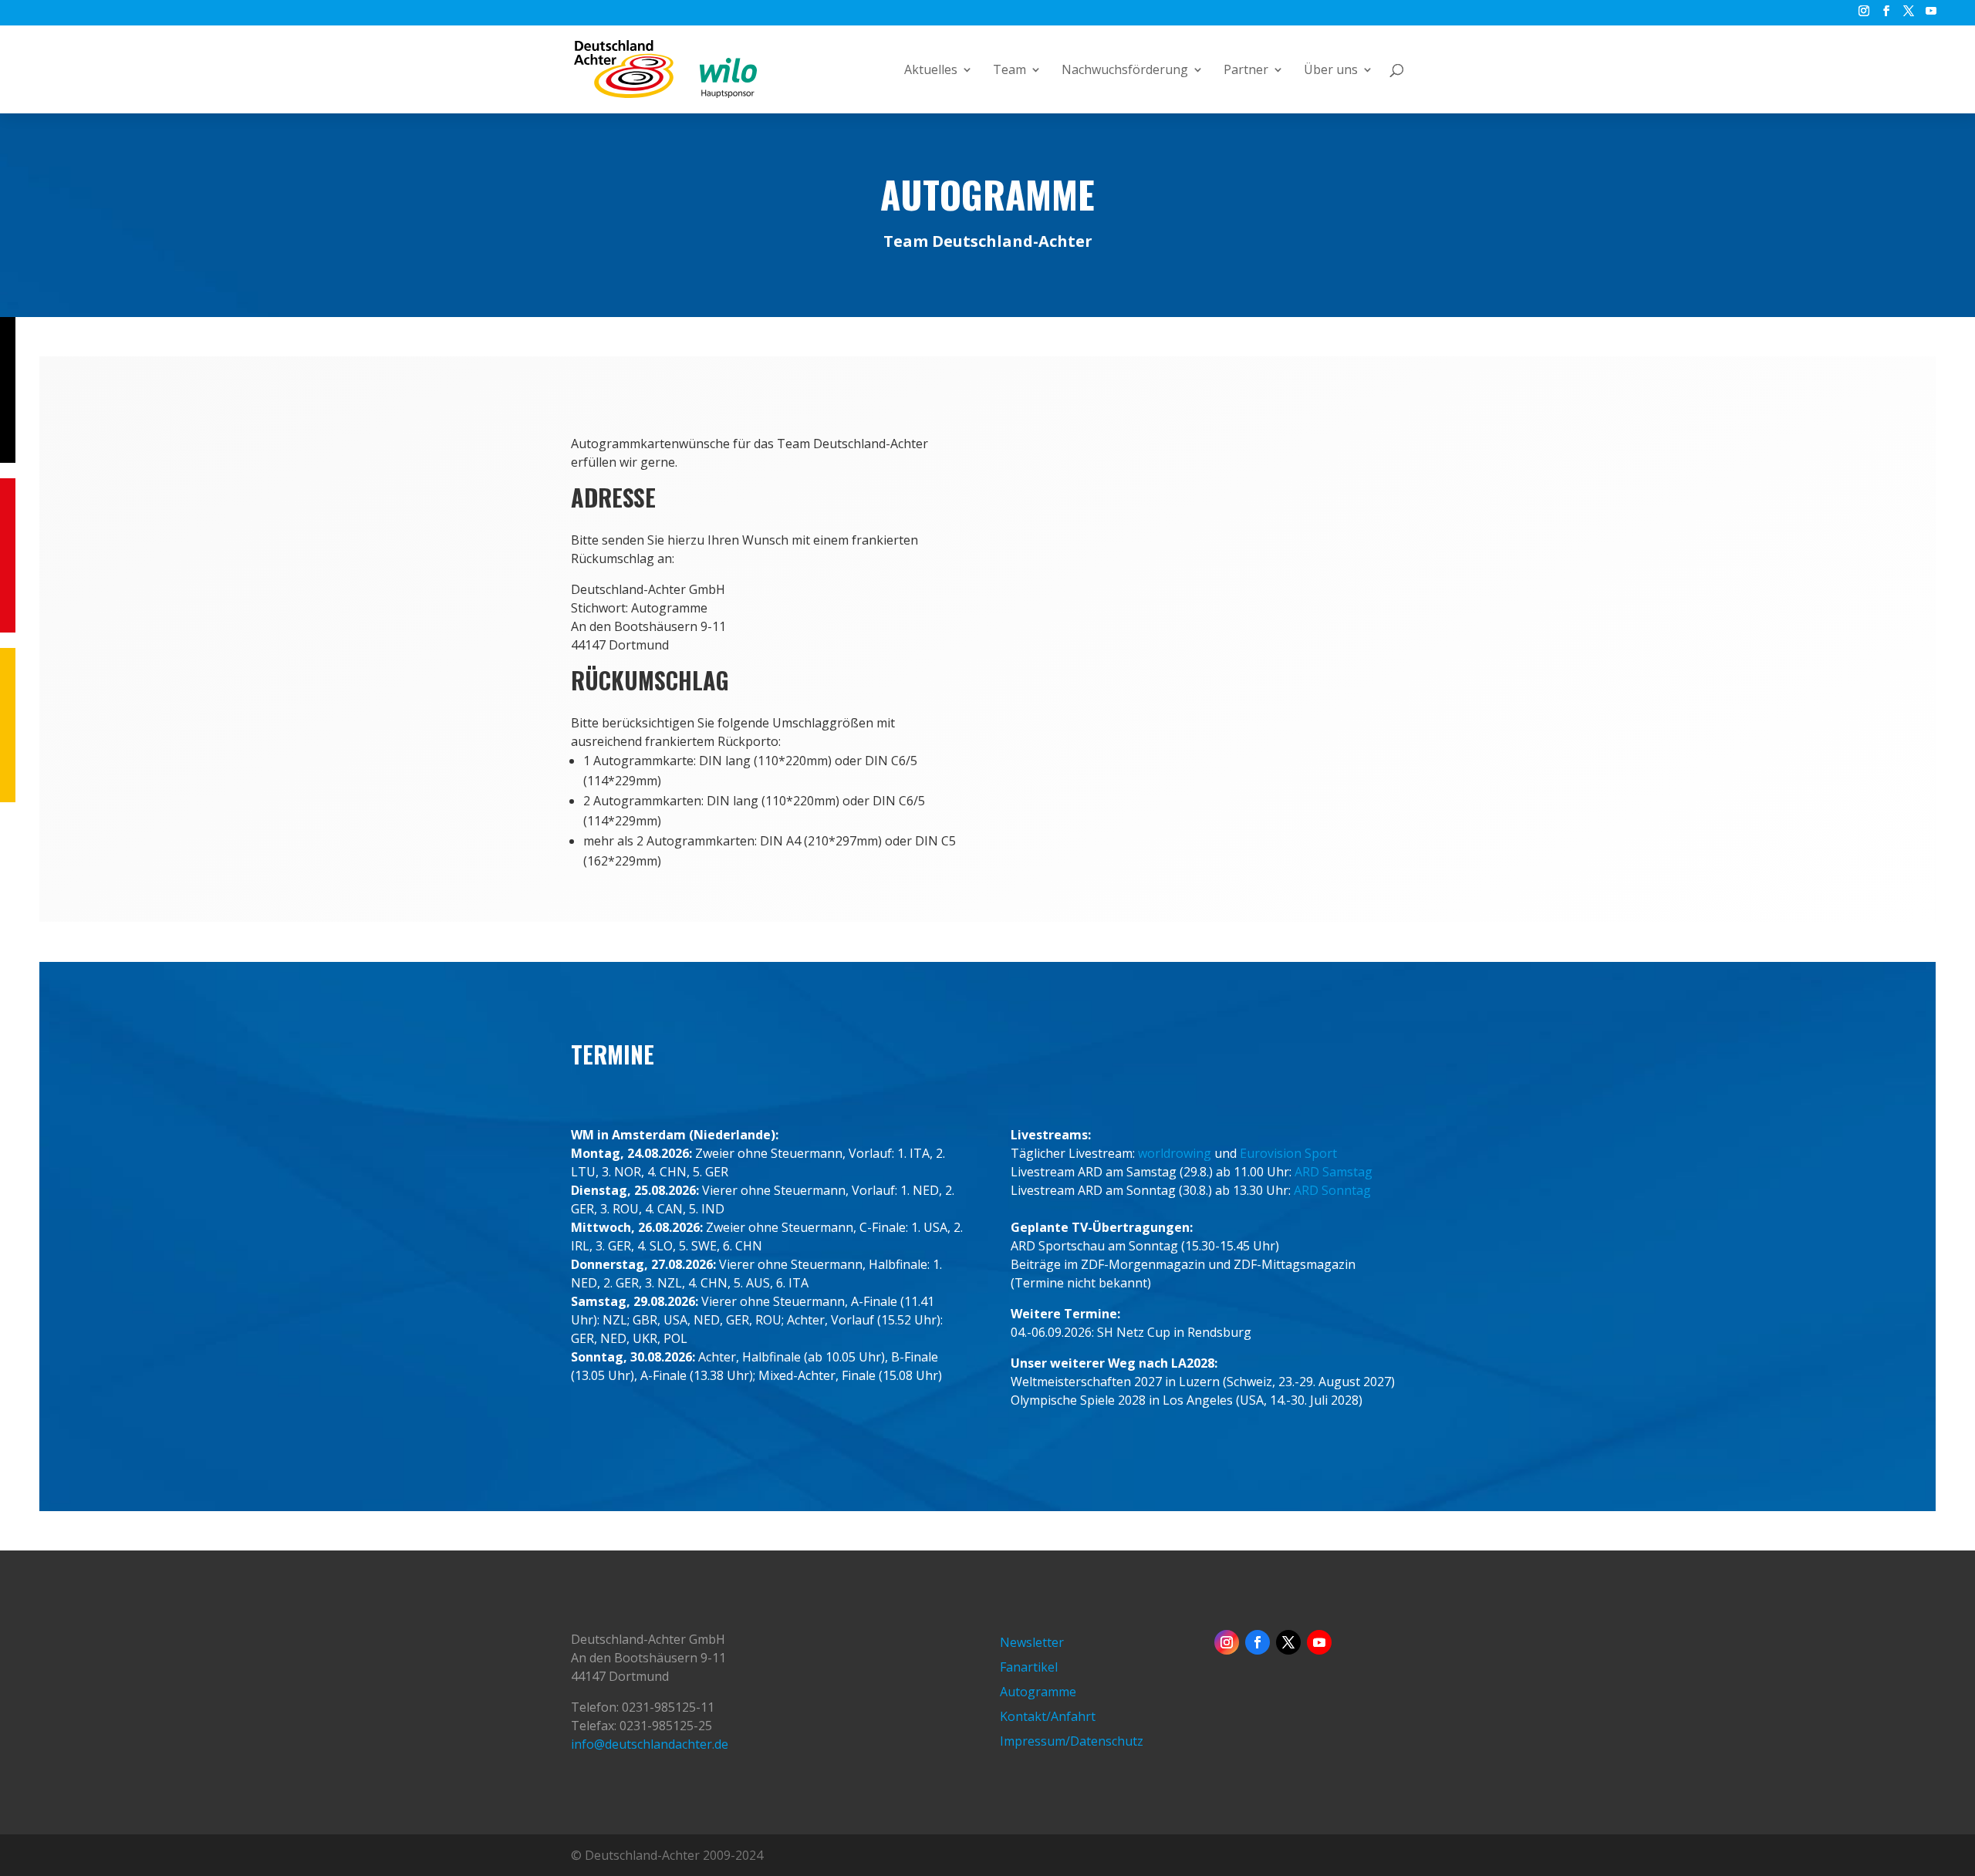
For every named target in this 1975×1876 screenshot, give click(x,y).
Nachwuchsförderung (1125, 71)
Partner (1246, 71)
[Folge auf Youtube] (1319, 1642)
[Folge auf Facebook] (1258, 1642)
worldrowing (1175, 1153)
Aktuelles (931, 71)
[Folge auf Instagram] (1227, 1642)
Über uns (1331, 71)
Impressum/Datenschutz (1072, 1741)
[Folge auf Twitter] (1288, 1642)
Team (1009, 71)
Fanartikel (1029, 1667)
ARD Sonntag (1332, 1190)
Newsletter (1032, 1642)
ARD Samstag (1334, 1172)
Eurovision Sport (1288, 1153)
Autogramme (1038, 1692)
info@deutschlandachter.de (650, 1744)
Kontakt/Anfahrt (1048, 1716)
